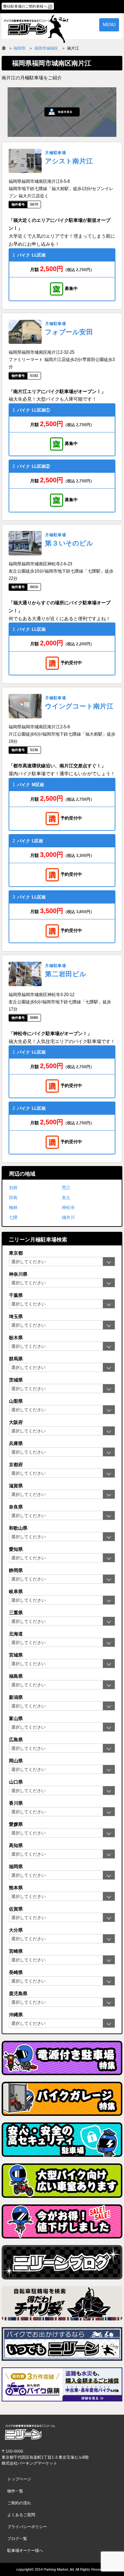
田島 (13, 1198)
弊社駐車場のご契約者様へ (25, 6)
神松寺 (68, 1207)
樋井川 (68, 1217)
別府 (13, 1188)
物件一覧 (15, 2491)
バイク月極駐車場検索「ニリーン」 (30, 2432)
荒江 (66, 1188)
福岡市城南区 (46, 48)
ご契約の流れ (19, 2503)
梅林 (13, 1207)
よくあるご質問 (21, 2515)
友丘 (66, 1198)
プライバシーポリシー (27, 2527)
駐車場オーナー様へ (25, 2551)
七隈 (13, 1217)
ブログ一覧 (17, 2539)
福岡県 (20, 48)
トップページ (19, 2479)
